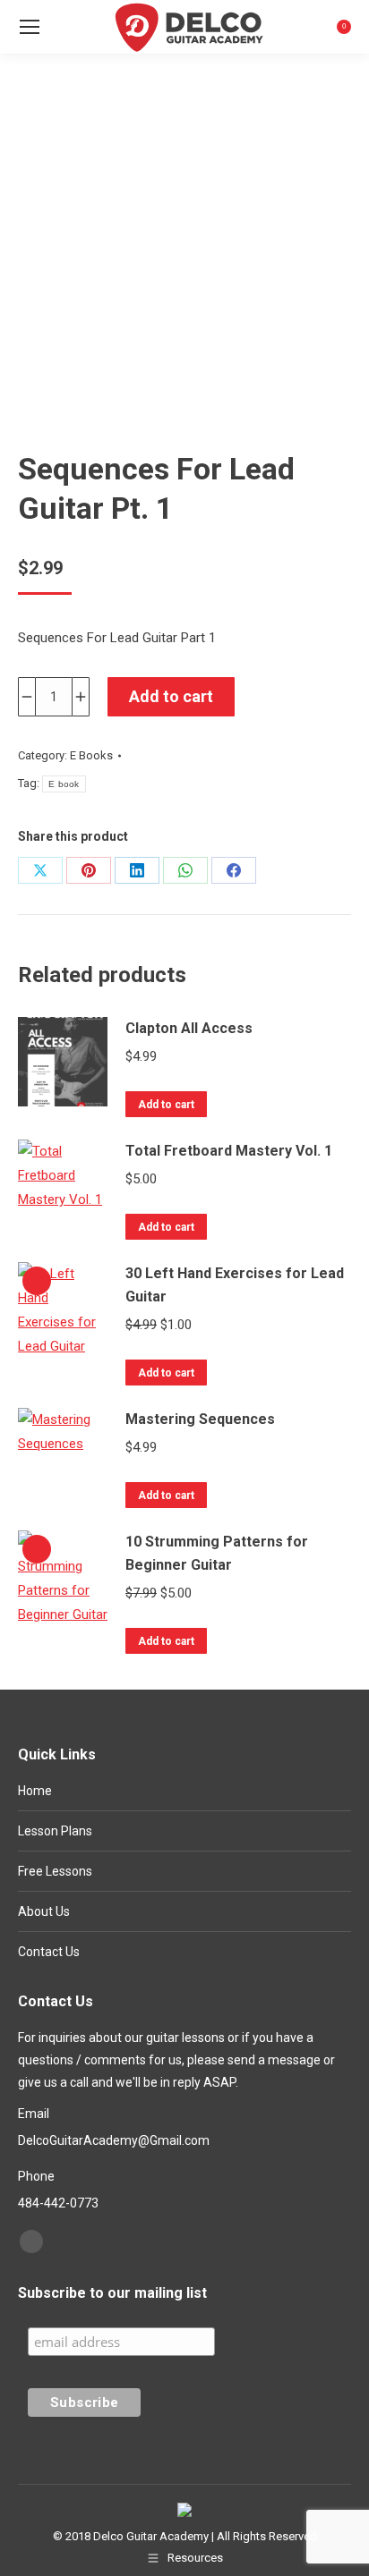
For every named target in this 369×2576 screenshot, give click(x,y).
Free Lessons (55, 1871)
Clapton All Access (189, 1028)
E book (64, 784)
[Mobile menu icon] (30, 27)
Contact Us (49, 1952)
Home (35, 1791)
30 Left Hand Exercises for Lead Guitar (235, 1285)
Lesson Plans (55, 1831)
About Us (44, 1911)
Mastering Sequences (200, 1419)
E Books (91, 755)
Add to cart (171, 696)
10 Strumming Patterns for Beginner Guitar (217, 1553)
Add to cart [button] (166, 1105)
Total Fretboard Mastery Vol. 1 (229, 1151)
